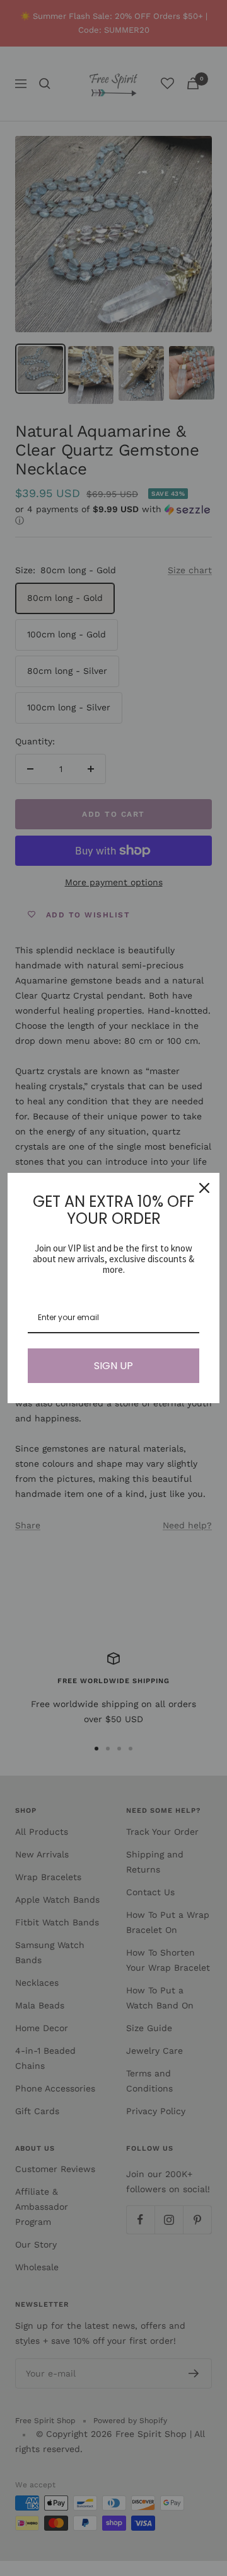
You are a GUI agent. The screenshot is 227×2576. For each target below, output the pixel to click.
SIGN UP (113, 1366)
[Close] (204, 1188)
